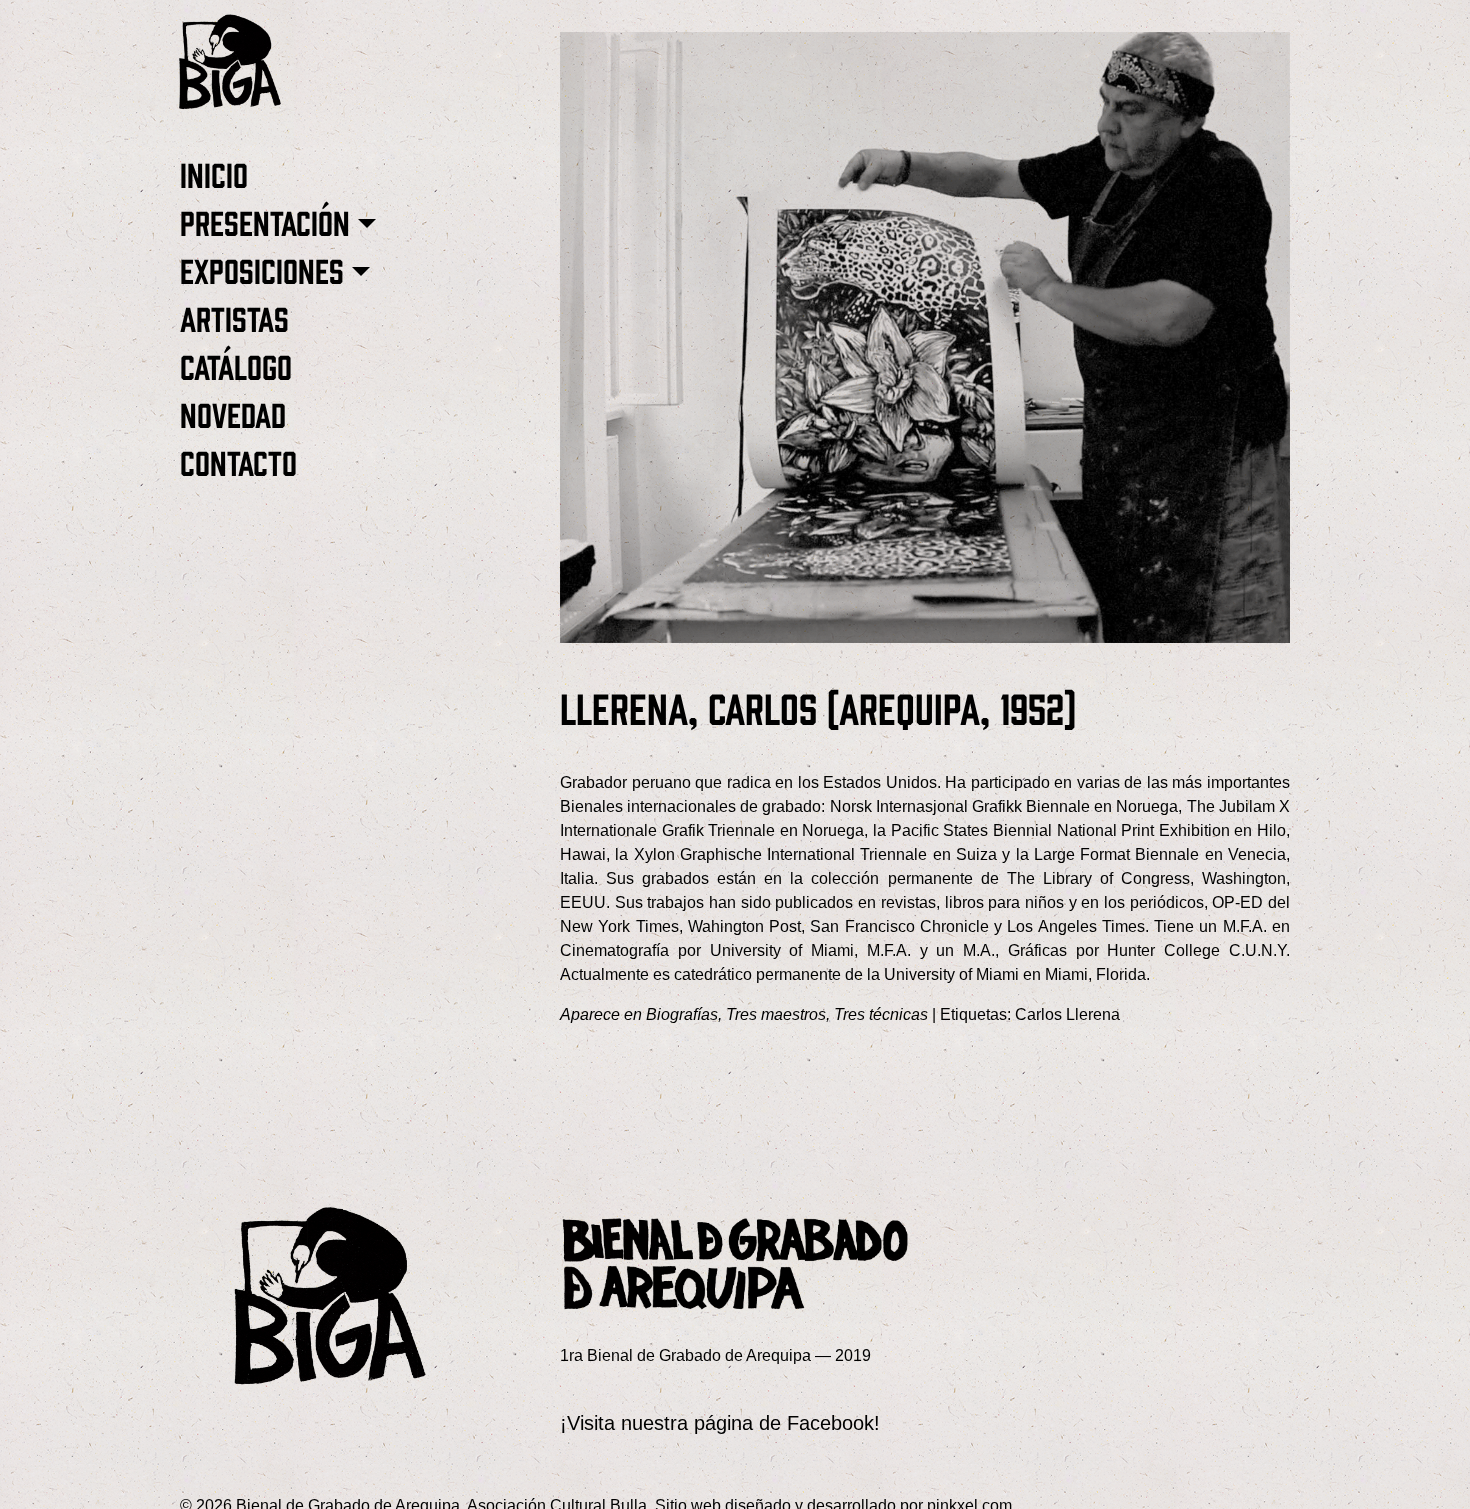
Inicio (214, 173)
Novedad (233, 413)
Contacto (238, 461)
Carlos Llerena (1067, 1014)
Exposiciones (262, 269)
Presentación (265, 221)
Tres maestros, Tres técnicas (827, 1014)
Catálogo (236, 365)
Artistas (234, 317)
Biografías (682, 1014)
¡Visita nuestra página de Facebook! (720, 1423)
